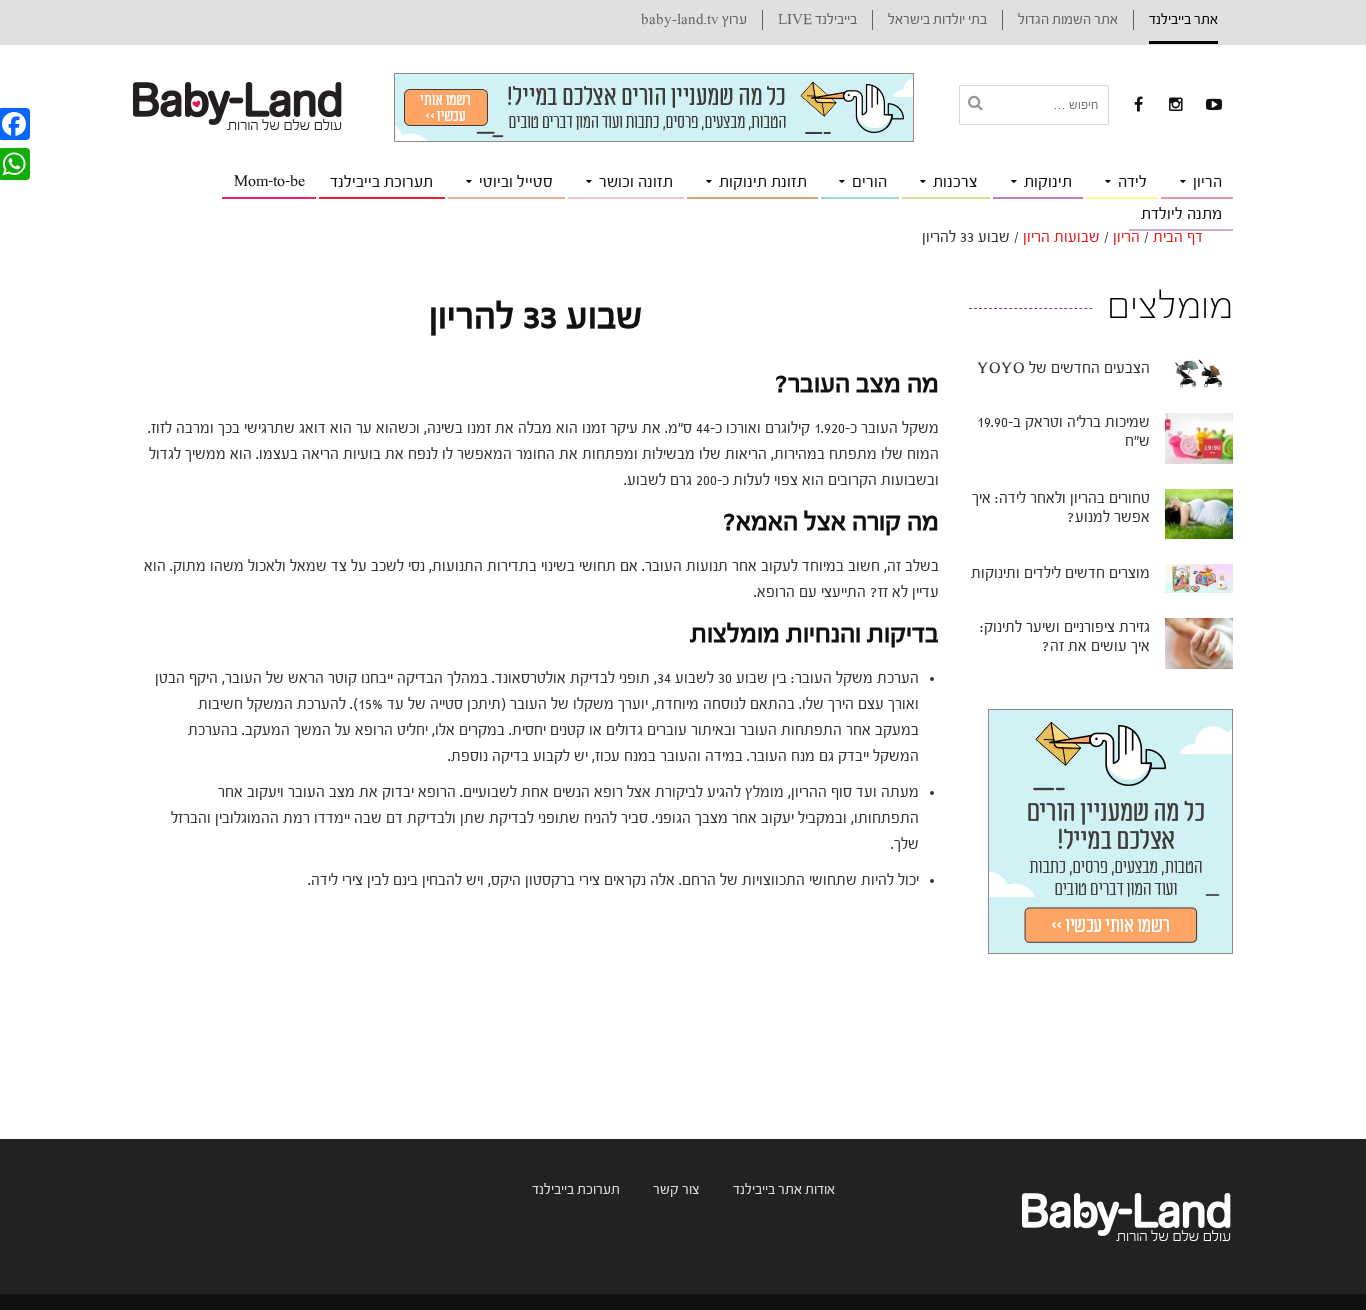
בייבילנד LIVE (817, 20)
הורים (869, 182)
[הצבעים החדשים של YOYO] (1199, 373)
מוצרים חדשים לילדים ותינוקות (1060, 573)
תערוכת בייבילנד (381, 182)
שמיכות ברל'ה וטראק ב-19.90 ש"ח (1063, 432)
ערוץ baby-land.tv (694, 20)
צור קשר (676, 1190)
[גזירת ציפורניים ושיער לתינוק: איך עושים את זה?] (1199, 643)
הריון (1207, 182)
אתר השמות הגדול (1068, 20)
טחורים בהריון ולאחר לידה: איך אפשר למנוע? (1061, 508)
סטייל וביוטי (516, 182)
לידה (1132, 182)
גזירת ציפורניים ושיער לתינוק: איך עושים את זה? (1065, 637)
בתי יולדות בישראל (937, 20)
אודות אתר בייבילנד (784, 1190)
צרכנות (955, 182)
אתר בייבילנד (1183, 20)
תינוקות (1048, 182)
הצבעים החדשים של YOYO (1063, 368)
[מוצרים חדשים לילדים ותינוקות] (1199, 578)
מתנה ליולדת (1181, 214)
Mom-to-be (269, 181)
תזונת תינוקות (763, 182)
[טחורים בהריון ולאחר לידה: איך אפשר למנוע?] (1199, 513)
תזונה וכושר (636, 182)
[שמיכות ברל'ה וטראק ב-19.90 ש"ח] (1199, 438)
